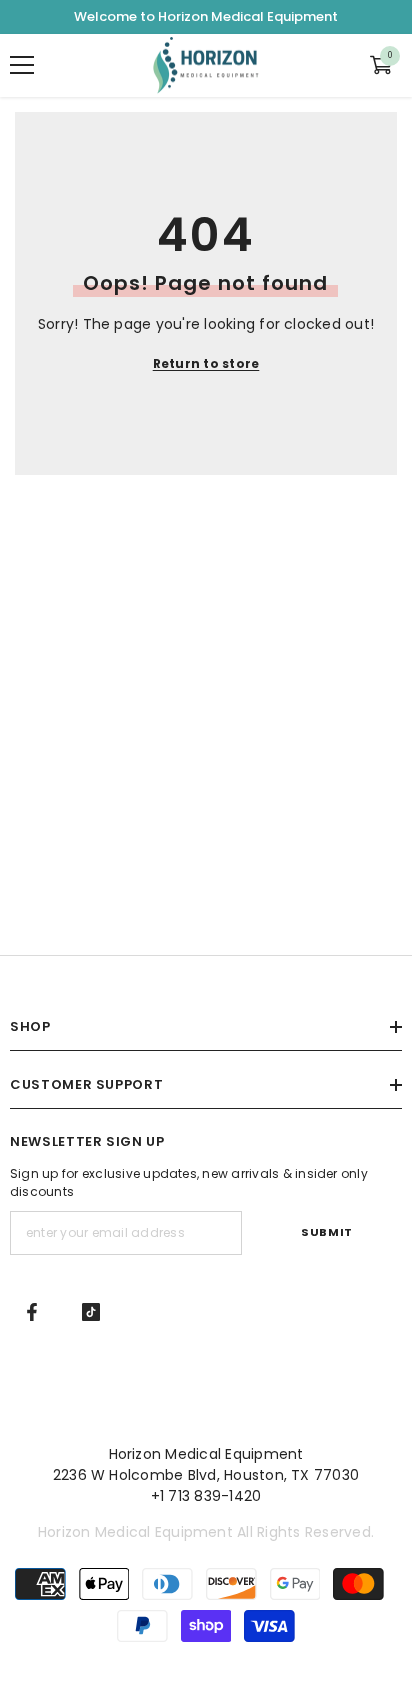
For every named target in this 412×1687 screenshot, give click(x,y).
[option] (206, 17)
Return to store (206, 363)
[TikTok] (91, 1312)
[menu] (22, 65)
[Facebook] (32, 1312)
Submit (326, 1232)
